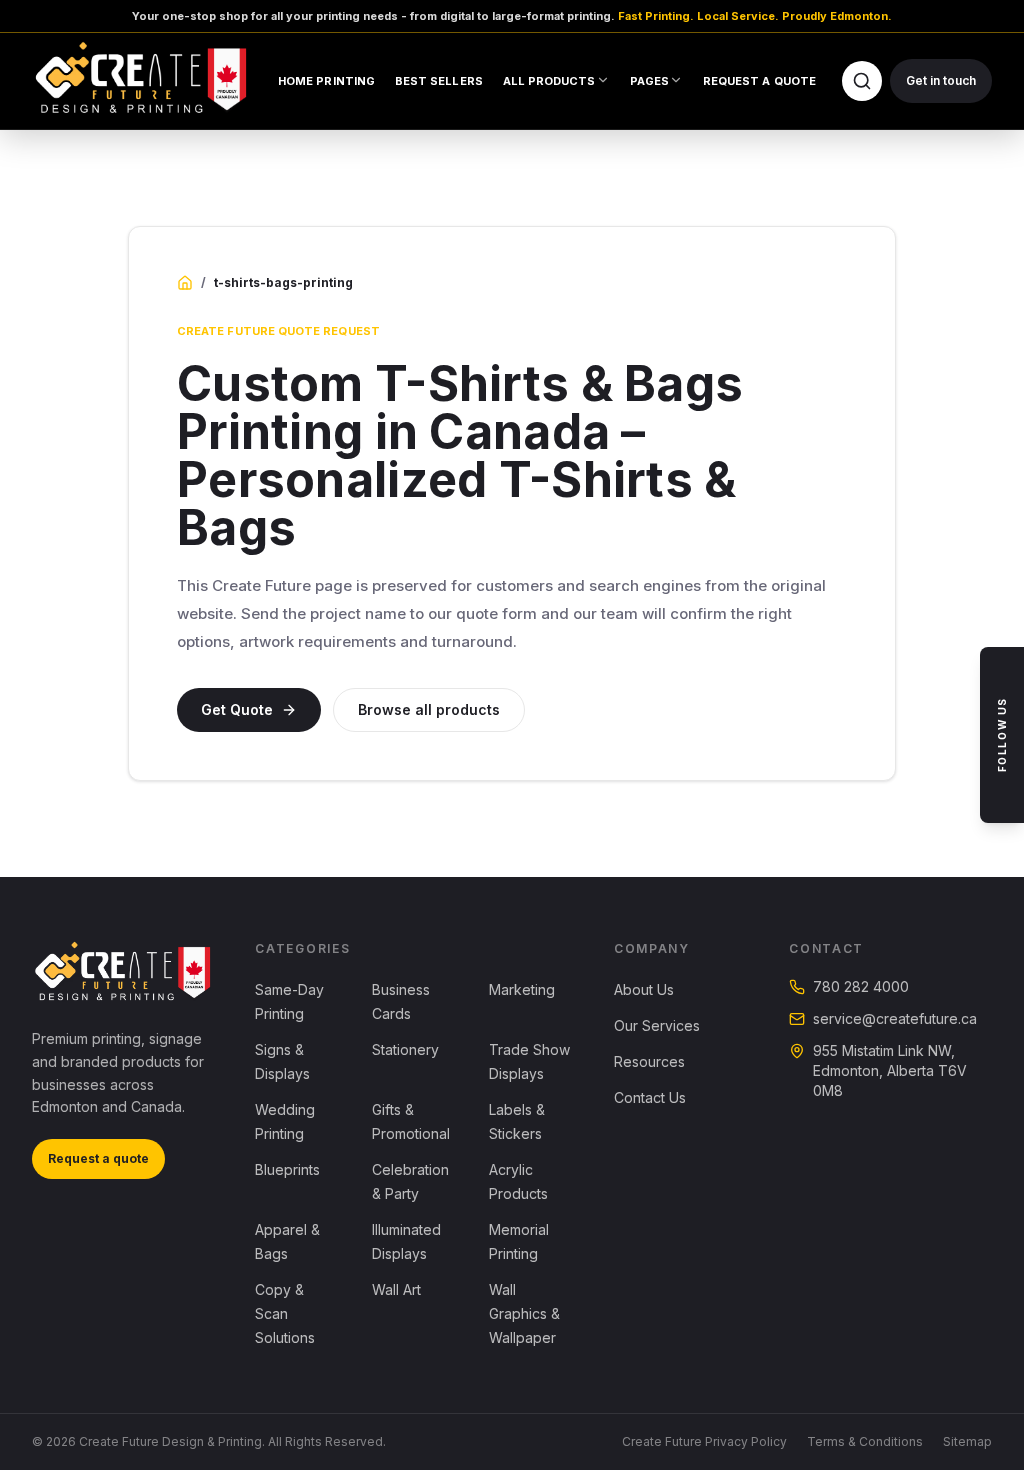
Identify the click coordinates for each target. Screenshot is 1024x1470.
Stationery (405, 1049)
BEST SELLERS (439, 81)
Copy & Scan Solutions (285, 1313)
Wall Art (396, 1289)
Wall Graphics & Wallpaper (524, 1313)
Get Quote (237, 709)
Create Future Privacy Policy (704, 1441)
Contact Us (650, 1097)
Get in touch (941, 80)
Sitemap (967, 1441)
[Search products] (862, 81)
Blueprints (287, 1169)
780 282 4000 (861, 986)
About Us (644, 989)
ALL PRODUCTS (549, 81)
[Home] (185, 283)
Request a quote (98, 1158)
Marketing (522, 989)
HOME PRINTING (326, 81)
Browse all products (429, 709)
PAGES (649, 81)
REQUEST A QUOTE (759, 81)
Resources (649, 1061)
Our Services (657, 1025)
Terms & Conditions (865, 1441)
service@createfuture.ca (895, 1018)
